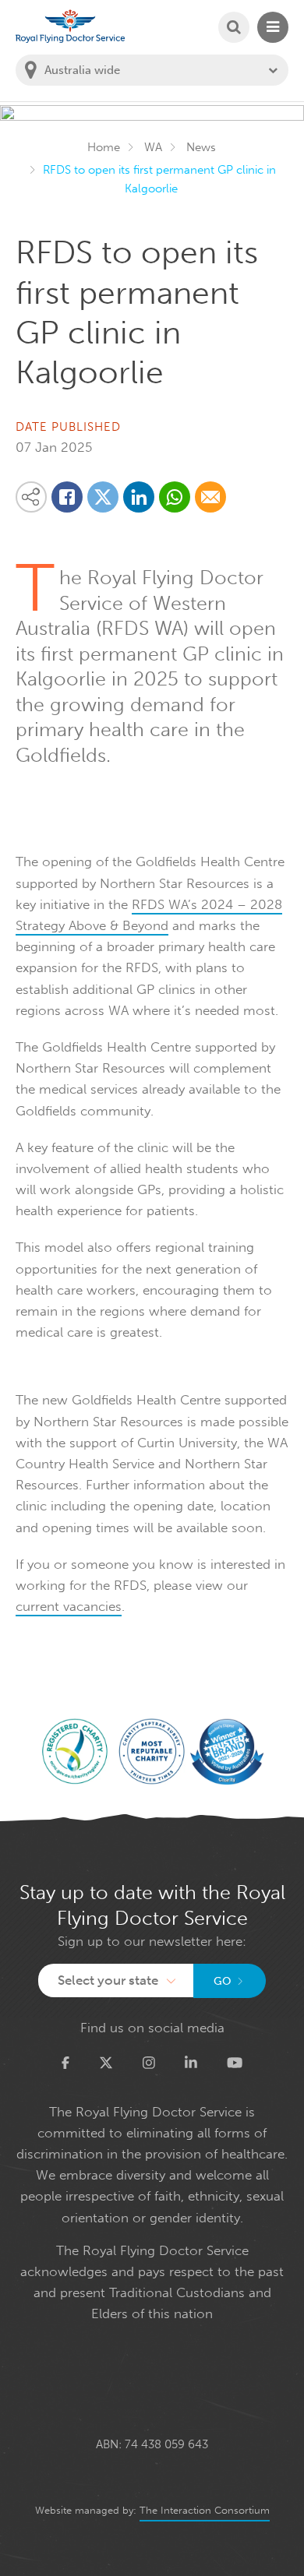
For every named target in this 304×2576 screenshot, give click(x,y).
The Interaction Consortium (205, 2510)
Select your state (108, 1980)
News (201, 147)
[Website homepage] (70, 26)
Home (104, 147)
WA (153, 147)
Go (223, 1981)
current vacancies (69, 1606)
